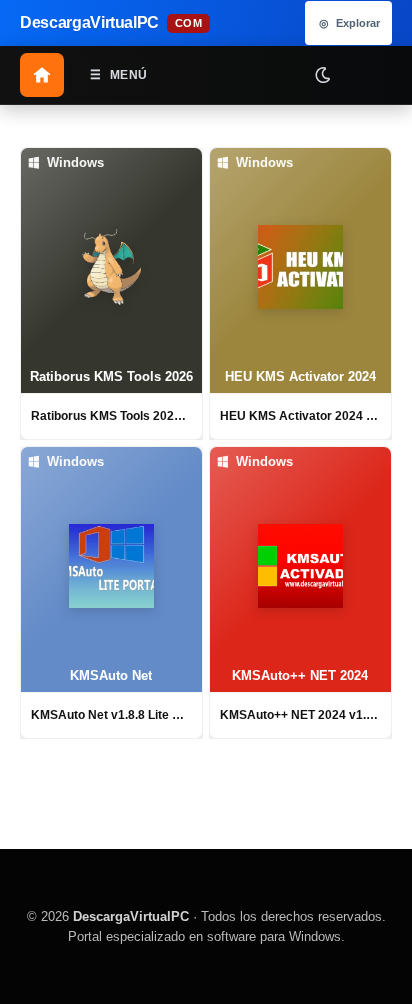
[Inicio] (42, 75)
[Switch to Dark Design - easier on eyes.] (322, 74)
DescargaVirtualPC (131, 916)
